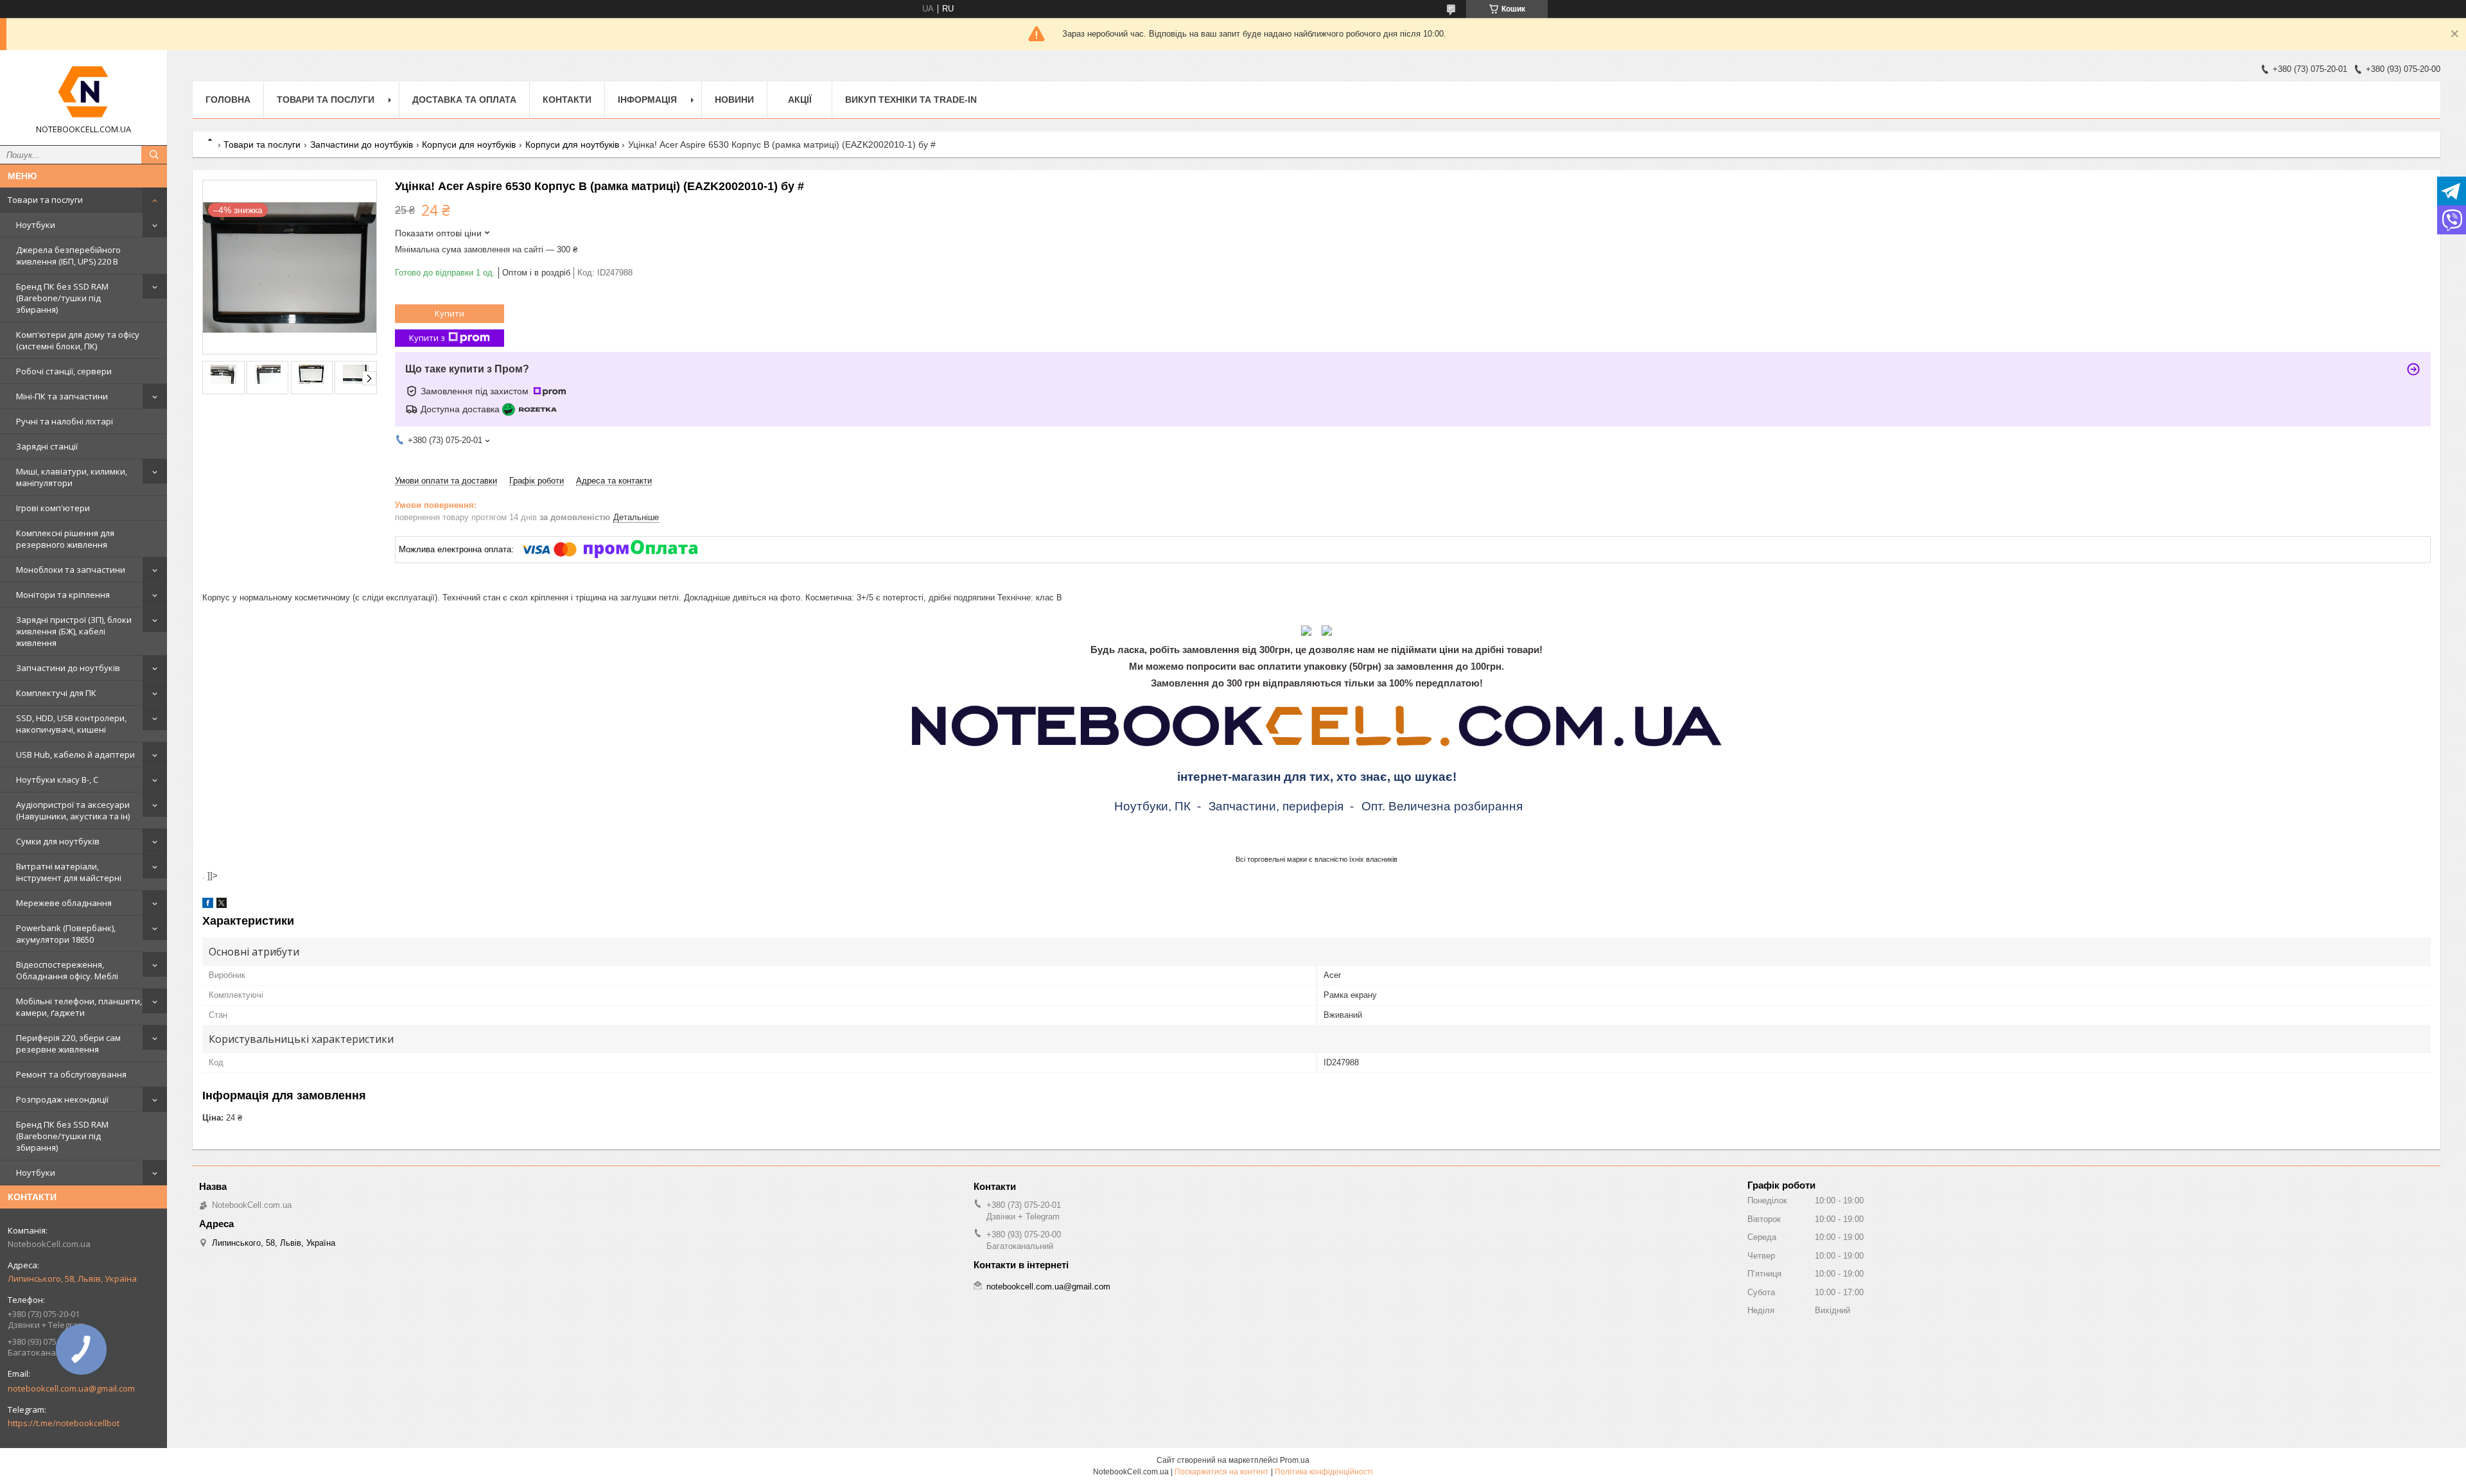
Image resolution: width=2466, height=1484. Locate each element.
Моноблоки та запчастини (71, 570)
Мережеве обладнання (64, 903)
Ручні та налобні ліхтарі (65, 421)
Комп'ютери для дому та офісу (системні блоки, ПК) (78, 340)
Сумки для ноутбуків (58, 841)
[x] (222, 905)
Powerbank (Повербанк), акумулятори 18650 (66, 934)
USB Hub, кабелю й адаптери (75, 755)
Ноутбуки (36, 225)
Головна (228, 100)
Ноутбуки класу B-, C (57, 780)
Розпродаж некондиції (62, 1099)
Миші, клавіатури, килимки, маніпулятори (72, 477)
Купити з (427, 338)
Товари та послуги (45, 200)
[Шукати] (154, 155)
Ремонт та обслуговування (71, 1074)
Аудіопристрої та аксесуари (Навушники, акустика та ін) (73, 810)
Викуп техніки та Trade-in (911, 100)
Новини (734, 100)
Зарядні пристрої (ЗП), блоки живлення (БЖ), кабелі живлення (74, 631)
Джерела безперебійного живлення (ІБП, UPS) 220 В (68, 256)
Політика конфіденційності (1324, 1472)
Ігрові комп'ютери (53, 508)
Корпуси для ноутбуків (469, 144)
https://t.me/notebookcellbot (64, 1423)
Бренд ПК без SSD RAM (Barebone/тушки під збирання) (62, 298)
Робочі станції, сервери (64, 371)
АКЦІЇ (800, 100)
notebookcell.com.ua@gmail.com (71, 1388)
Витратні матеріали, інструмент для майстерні (69, 872)
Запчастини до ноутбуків (68, 668)
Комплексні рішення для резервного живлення (65, 539)
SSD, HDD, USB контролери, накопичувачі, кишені (71, 724)
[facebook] (208, 905)
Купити (450, 313)
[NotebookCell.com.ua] (83, 92)
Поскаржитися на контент (1222, 1472)
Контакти (567, 100)
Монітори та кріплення (63, 595)
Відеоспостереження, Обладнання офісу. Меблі (67, 970)
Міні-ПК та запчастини (62, 396)
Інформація (647, 100)
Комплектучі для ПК (56, 693)
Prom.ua (1295, 1460)
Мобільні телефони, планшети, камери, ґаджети (79, 1007)
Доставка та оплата (464, 100)
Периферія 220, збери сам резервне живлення (68, 1043)
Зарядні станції (47, 446)
